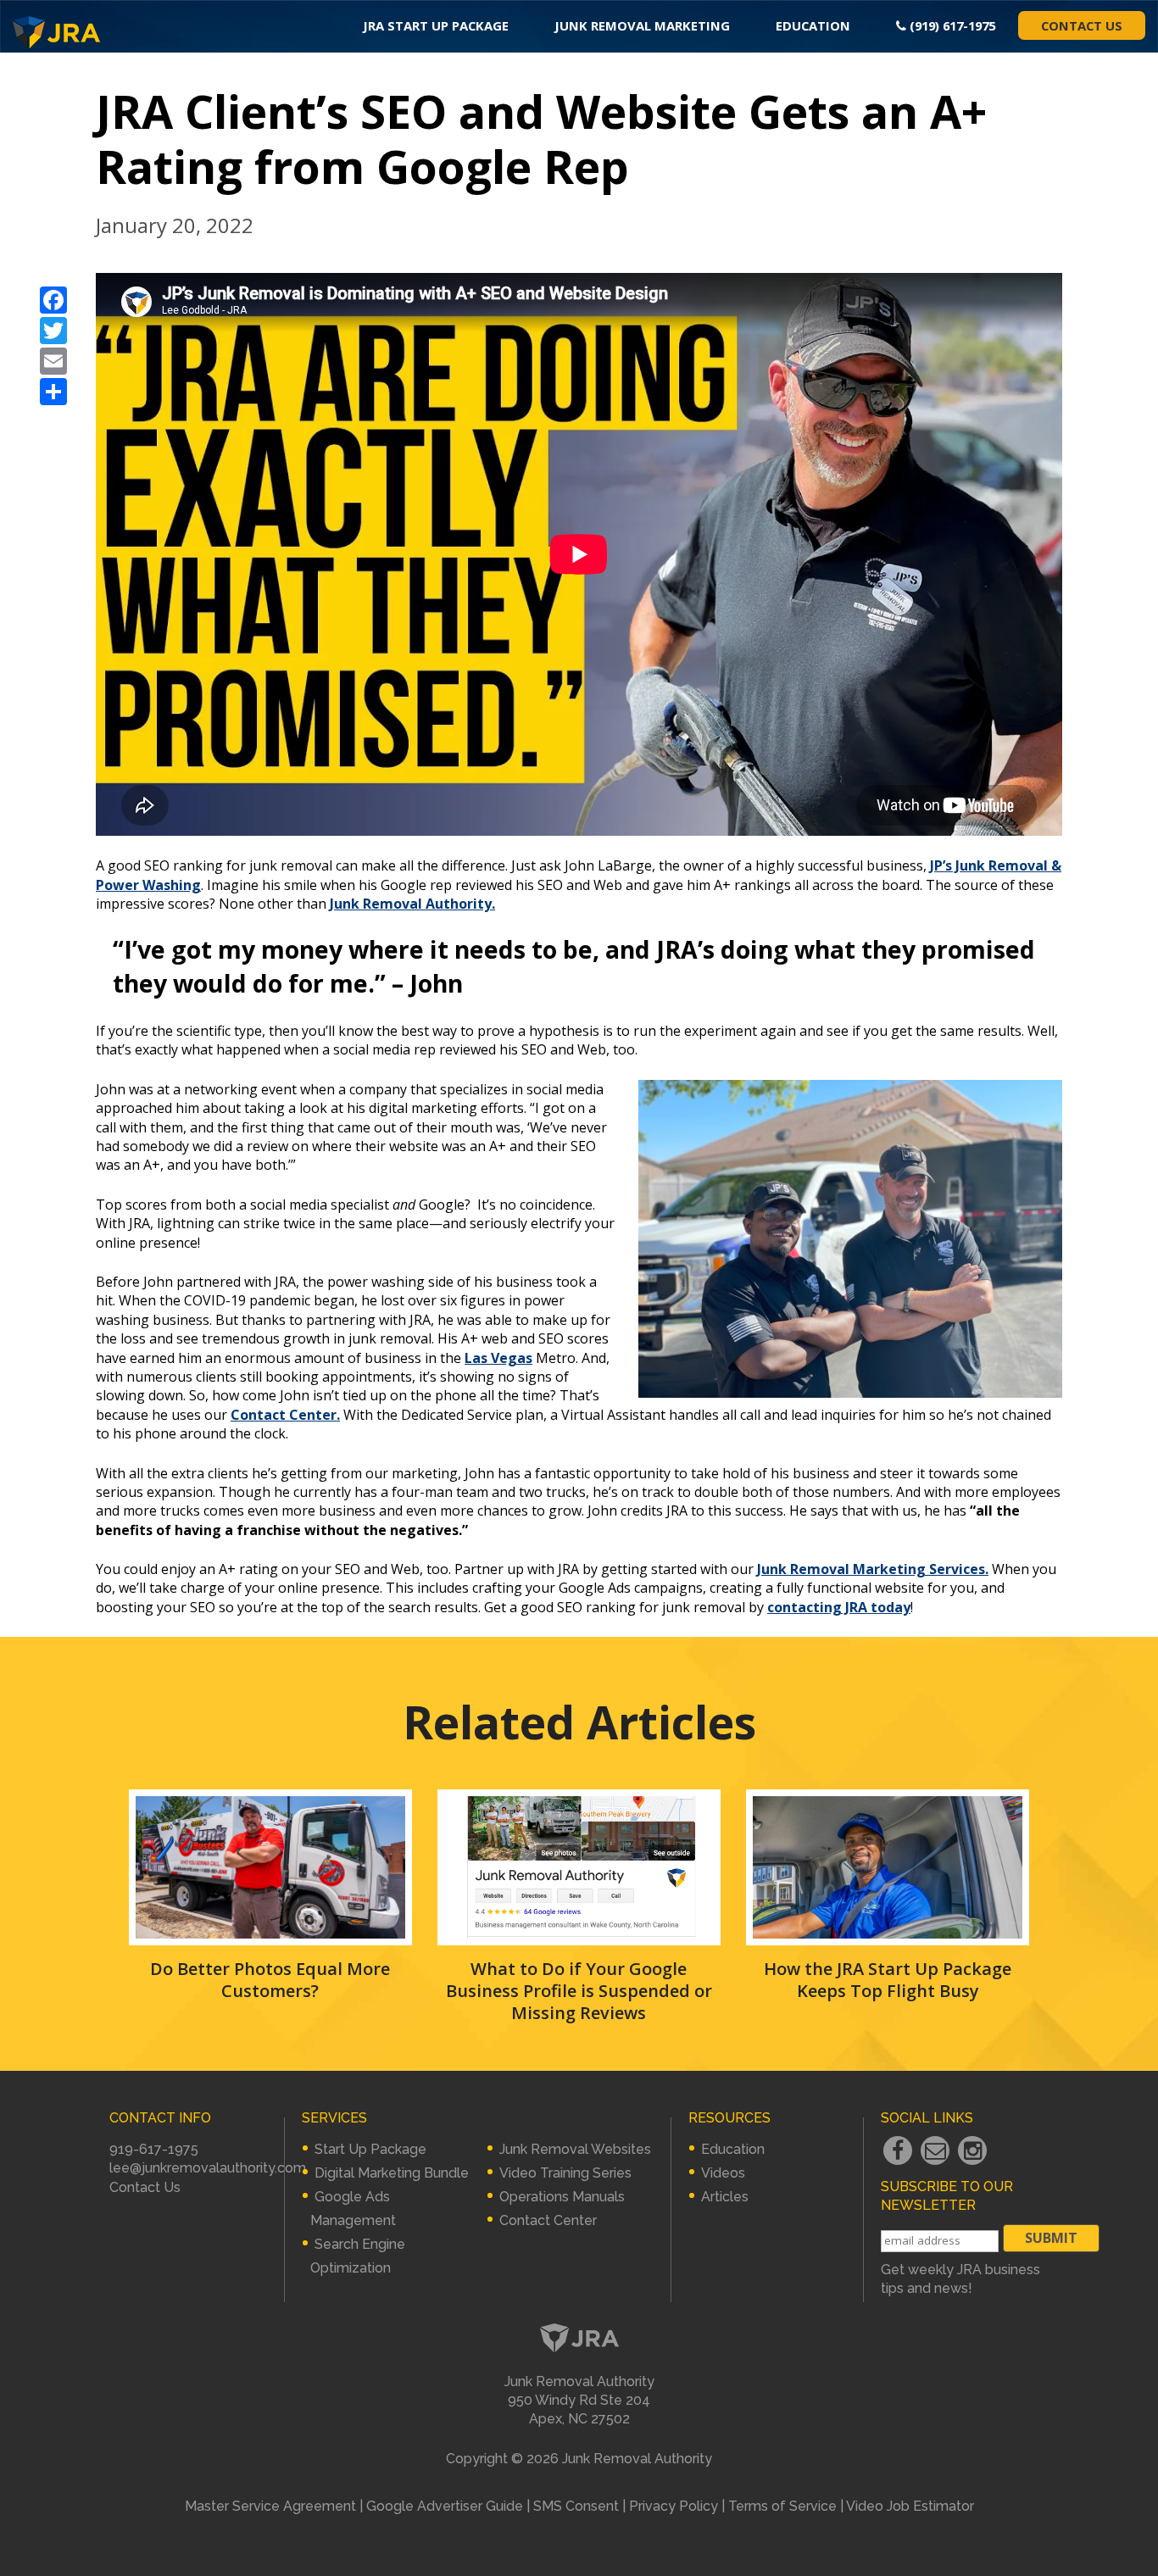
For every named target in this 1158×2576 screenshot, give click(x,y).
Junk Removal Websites (575, 2149)
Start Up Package (370, 2149)
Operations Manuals (562, 2197)
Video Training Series (565, 2173)
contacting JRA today (839, 1607)
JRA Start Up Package (436, 25)
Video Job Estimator (910, 2506)
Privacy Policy (674, 2506)
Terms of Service (782, 2506)
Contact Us (1082, 25)
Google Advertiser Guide (445, 2506)
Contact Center (548, 2220)
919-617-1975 (154, 2149)
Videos (723, 2173)
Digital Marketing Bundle (392, 2173)
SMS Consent (576, 2506)
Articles (725, 2197)
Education (813, 25)
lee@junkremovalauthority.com (208, 2168)
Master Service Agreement (270, 2506)
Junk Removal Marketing (642, 25)
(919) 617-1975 (951, 25)
